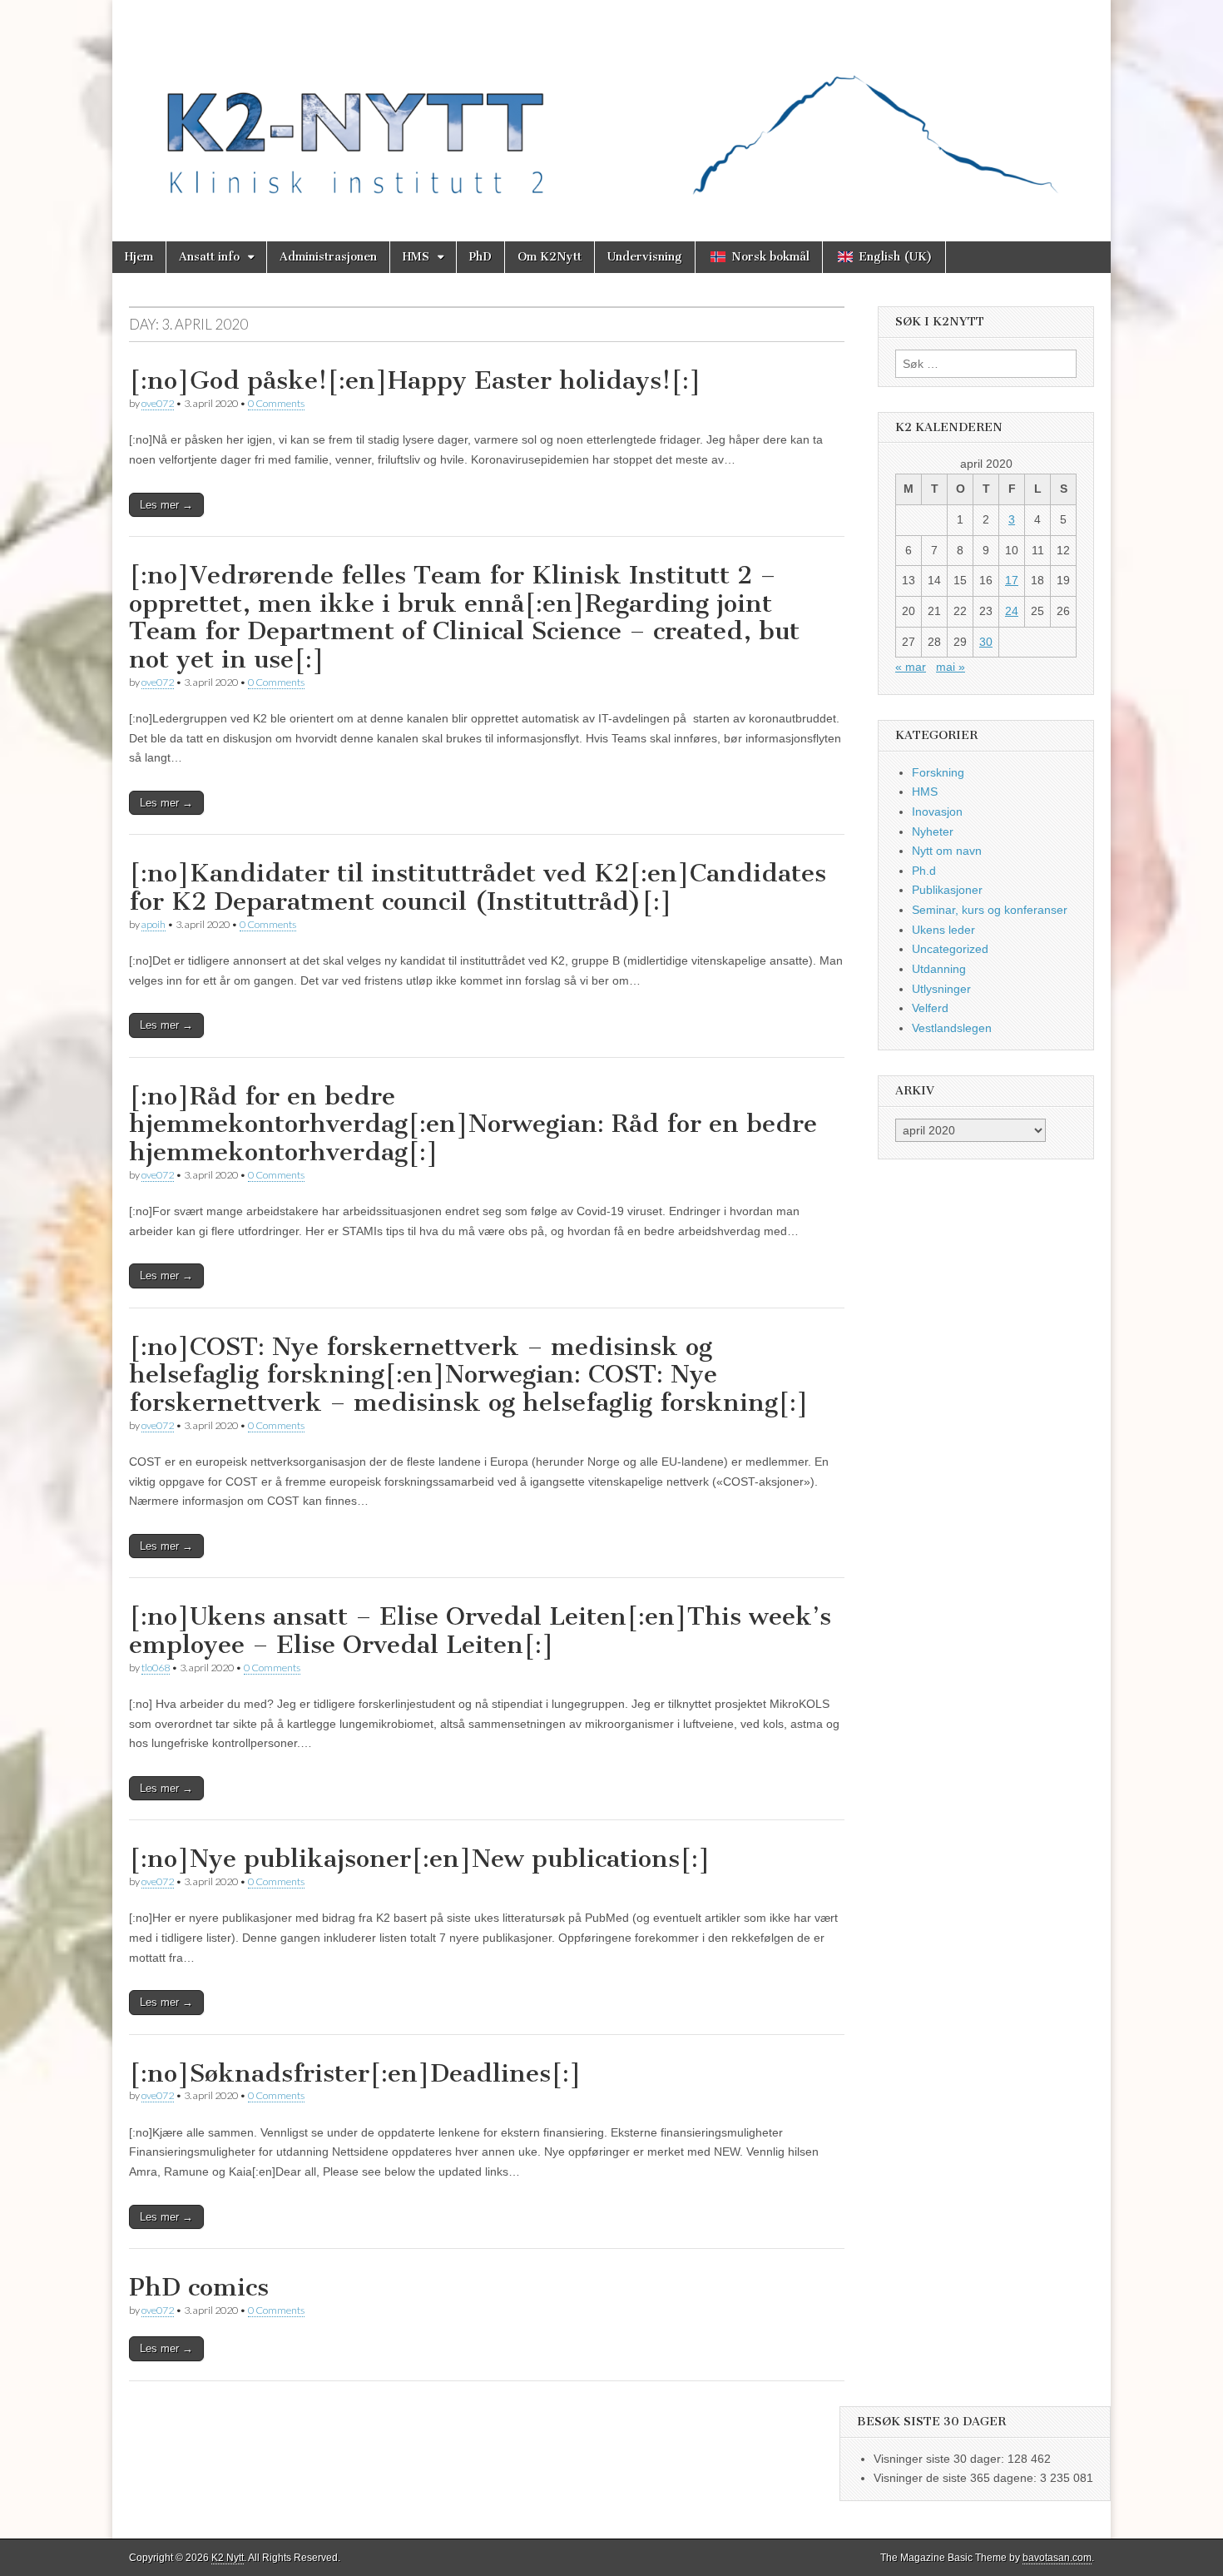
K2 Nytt (228, 2558)
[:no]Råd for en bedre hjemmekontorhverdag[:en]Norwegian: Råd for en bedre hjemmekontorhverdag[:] (473, 1124)
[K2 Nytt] (611, 108)
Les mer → (166, 505)
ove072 (158, 403)
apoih (153, 924)
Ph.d (924, 871)
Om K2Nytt (550, 257)
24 (1012, 611)
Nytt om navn (947, 851)
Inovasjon (937, 812)
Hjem (139, 257)
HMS (416, 257)
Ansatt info (209, 257)
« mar (911, 667)
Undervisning (645, 257)
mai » (951, 667)
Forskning (938, 772)
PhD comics (199, 2287)
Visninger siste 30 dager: (941, 2459)
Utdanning (939, 969)
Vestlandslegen (952, 1028)
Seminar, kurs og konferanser (990, 910)
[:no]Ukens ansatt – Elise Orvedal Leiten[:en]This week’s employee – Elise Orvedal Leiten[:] (480, 1630)
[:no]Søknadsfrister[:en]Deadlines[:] (355, 2073)
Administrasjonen (328, 257)
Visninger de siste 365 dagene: (957, 2478)
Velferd (930, 1008)
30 (986, 642)
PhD (480, 257)
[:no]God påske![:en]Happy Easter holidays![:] (415, 380)
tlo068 (156, 1668)
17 (1012, 580)
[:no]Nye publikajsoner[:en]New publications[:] (420, 1859)
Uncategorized (950, 949)
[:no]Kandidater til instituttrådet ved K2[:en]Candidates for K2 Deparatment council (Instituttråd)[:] (478, 887)
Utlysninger (941, 989)
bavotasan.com (1057, 2558)
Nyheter (933, 831)
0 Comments (276, 403)
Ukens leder (943, 930)
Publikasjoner (947, 890)
